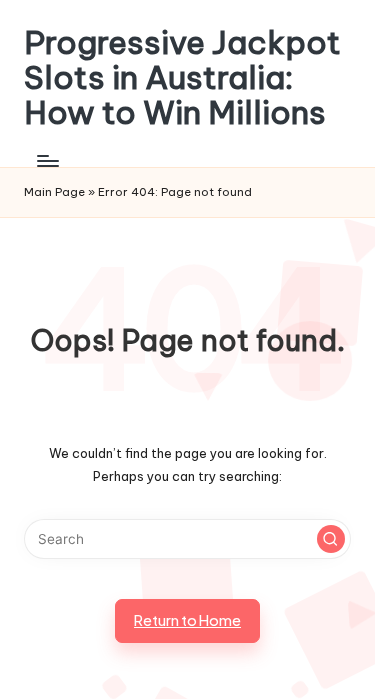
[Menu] (47, 161)
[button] (331, 539)
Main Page (54, 192)
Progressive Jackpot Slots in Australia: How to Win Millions (182, 78)
